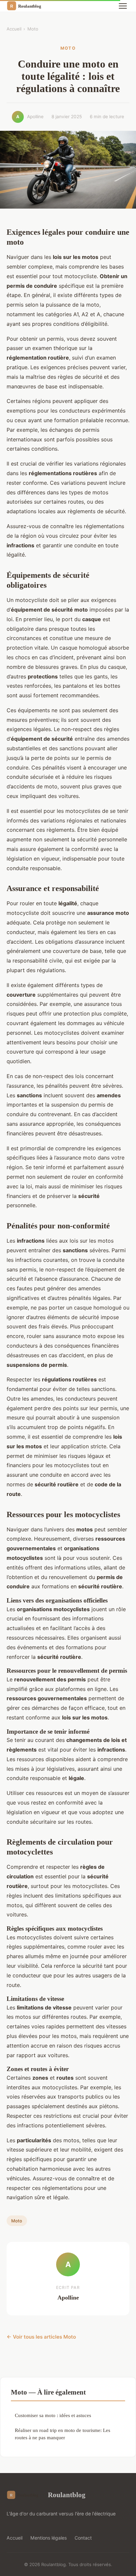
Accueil (14, 29)
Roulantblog (67, 2495)
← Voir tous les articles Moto (41, 2337)
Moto (33, 29)
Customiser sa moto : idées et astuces (53, 2415)
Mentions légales (49, 2538)
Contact (83, 2538)
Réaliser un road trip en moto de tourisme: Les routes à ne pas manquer (63, 2434)
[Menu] (123, 6)
